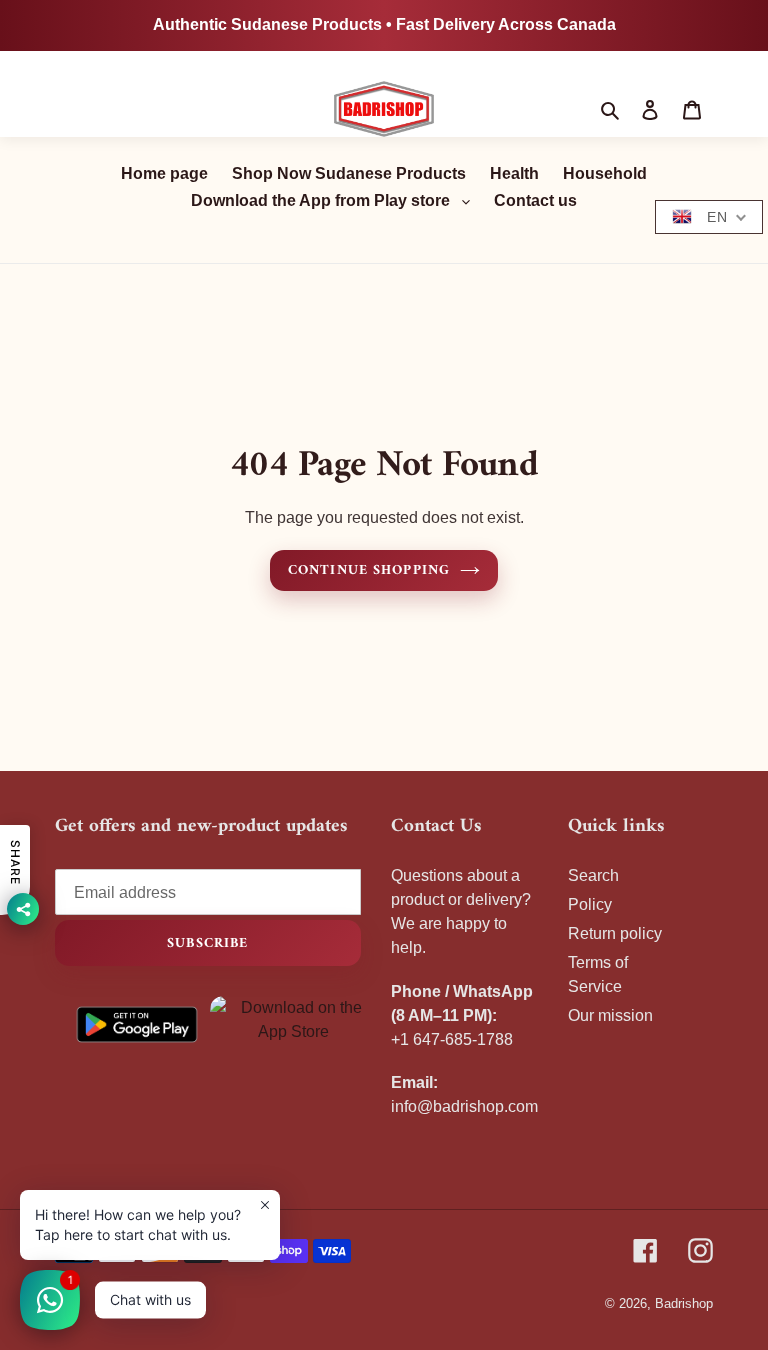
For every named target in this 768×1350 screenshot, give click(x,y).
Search (593, 875)
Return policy (615, 933)
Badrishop (684, 1303)
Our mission (610, 1015)
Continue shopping (369, 570)
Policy (590, 904)
